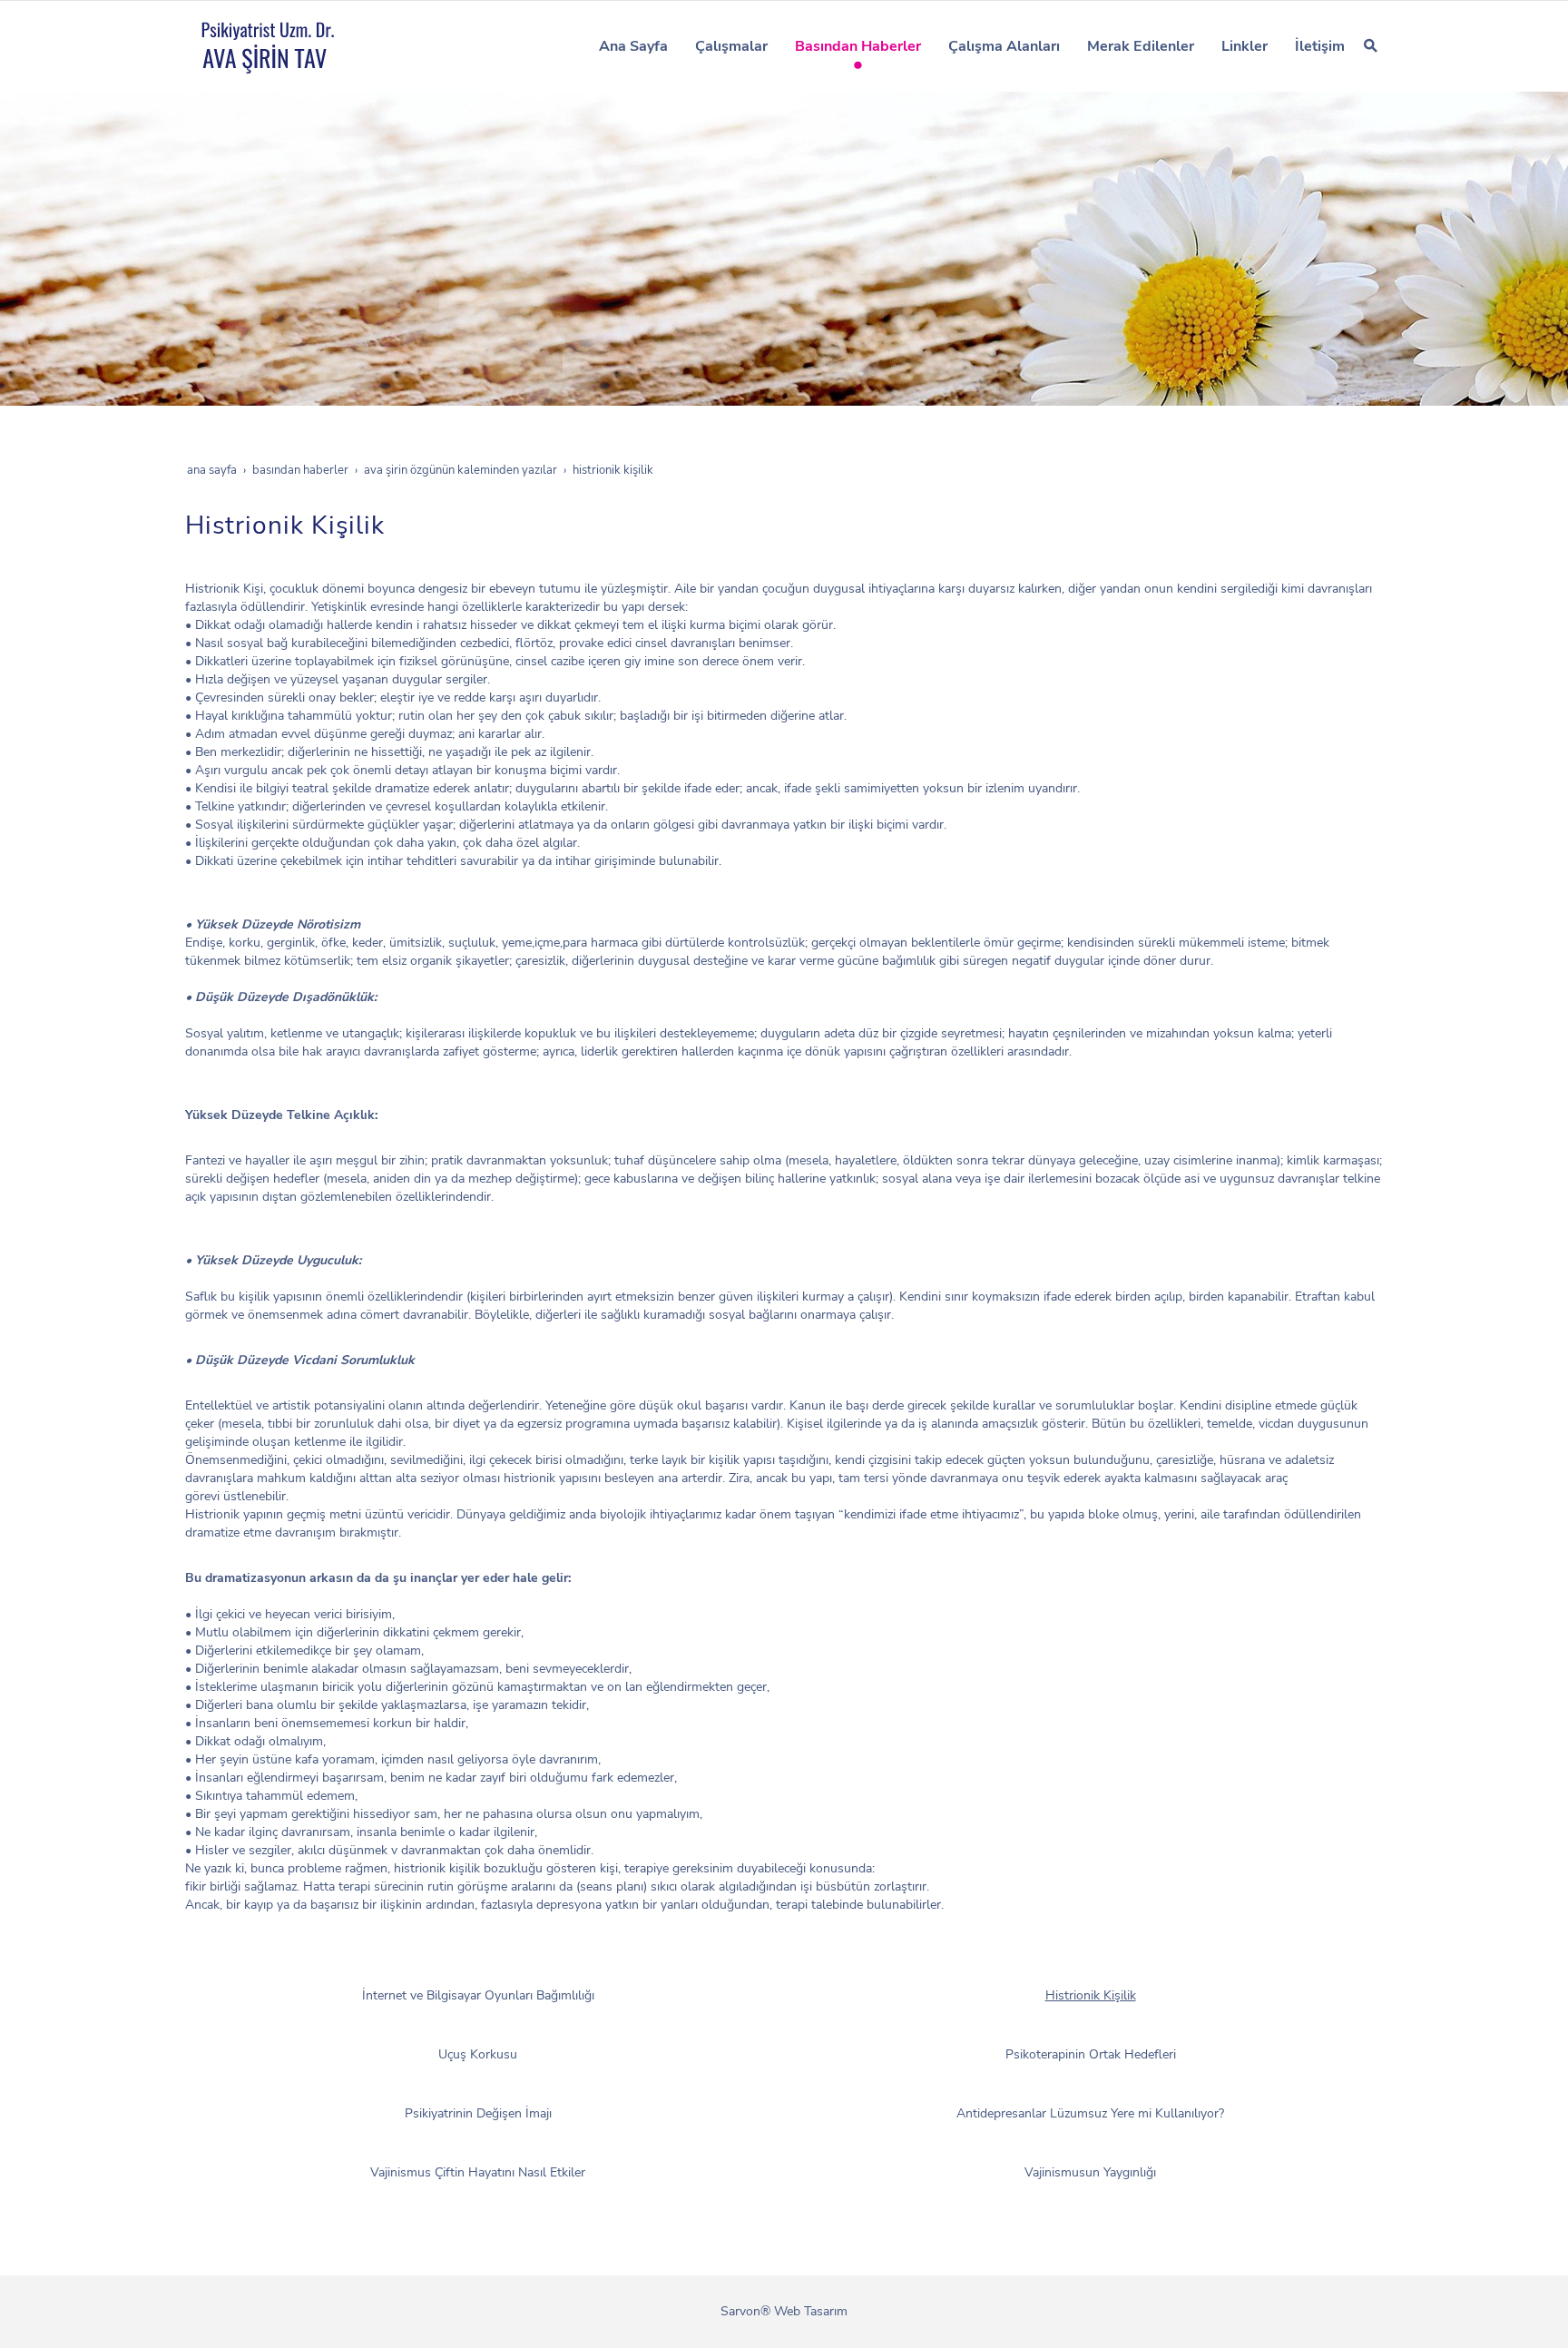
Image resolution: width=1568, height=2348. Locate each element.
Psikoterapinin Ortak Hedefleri (1091, 2054)
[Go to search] (1371, 45)
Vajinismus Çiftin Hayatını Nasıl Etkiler (478, 2172)
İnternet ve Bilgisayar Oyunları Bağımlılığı (478, 1995)
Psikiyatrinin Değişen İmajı (478, 2113)
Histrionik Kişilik (1091, 1995)
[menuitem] (633, 46)
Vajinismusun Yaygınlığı (1090, 2172)
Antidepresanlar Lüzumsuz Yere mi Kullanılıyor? (1090, 2113)
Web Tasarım (811, 2311)
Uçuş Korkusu (478, 2054)
